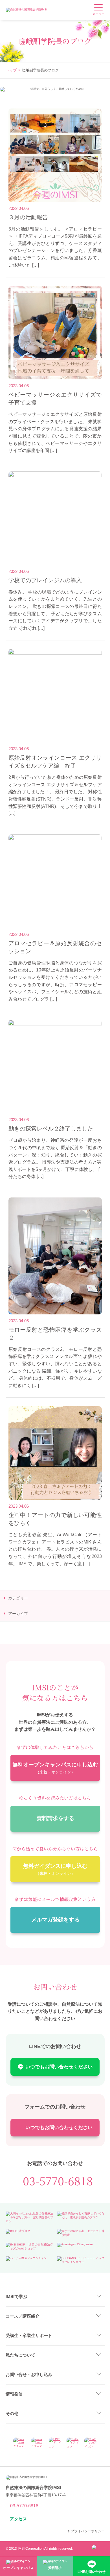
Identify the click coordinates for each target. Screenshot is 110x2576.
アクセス (18, 2519)
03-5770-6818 (58, 2181)
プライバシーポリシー (88, 2531)
